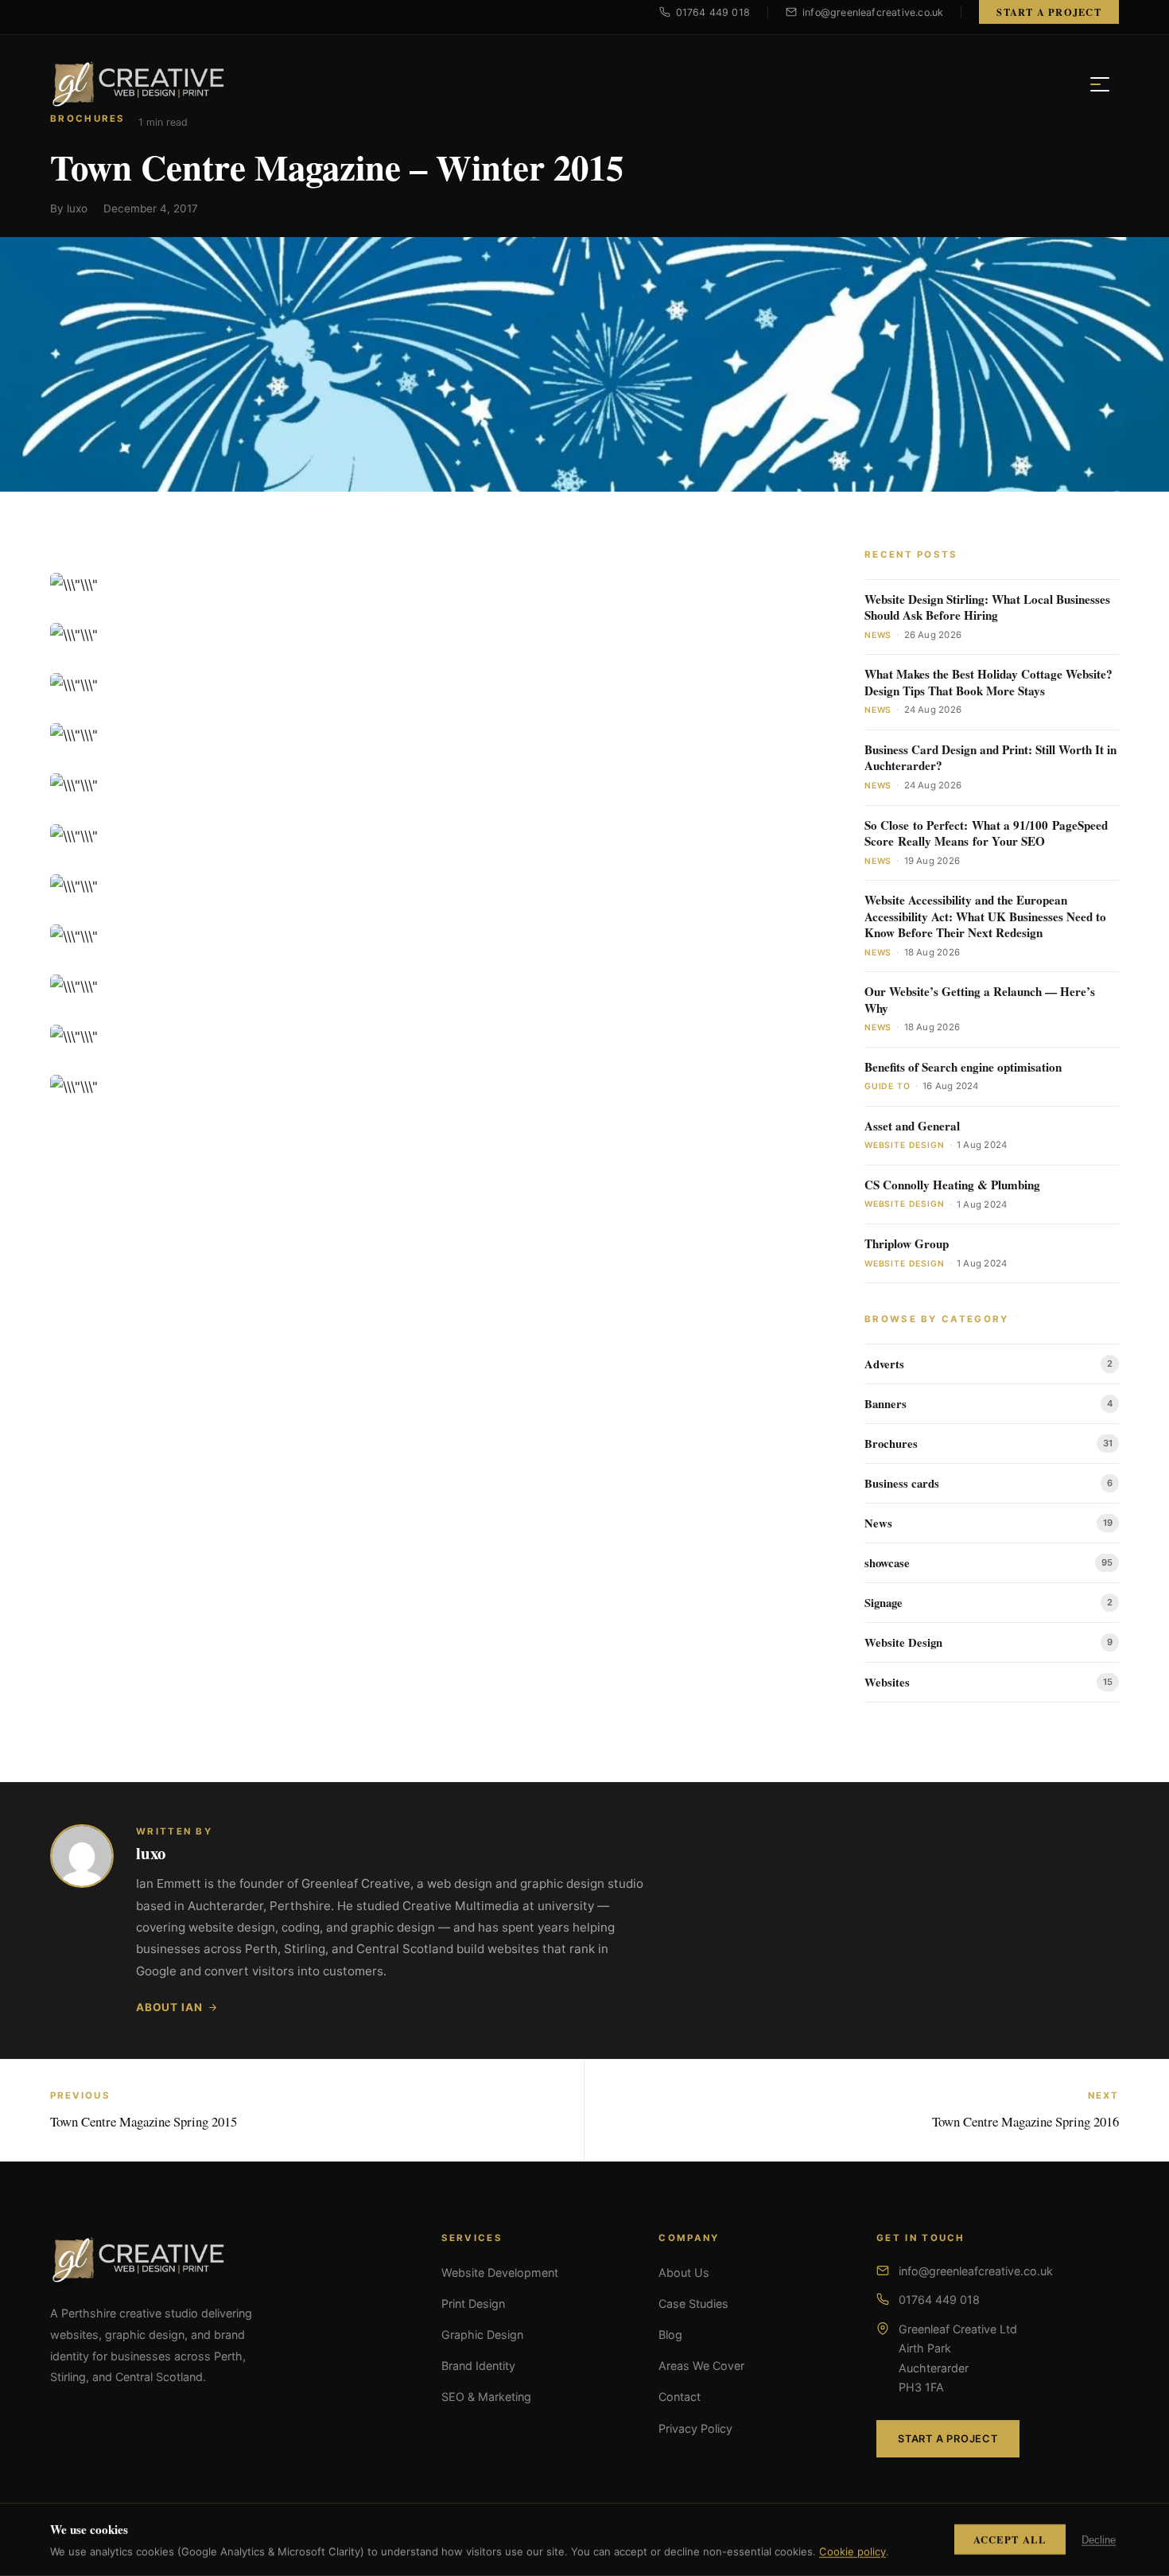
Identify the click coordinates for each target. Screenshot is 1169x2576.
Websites (887, 1682)
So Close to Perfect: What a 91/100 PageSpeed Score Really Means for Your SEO (986, 833)
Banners (885, 1404)
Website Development (500, 2272)
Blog (670, 2335)
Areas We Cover (701, 2366)
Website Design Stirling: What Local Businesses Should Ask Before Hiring (987, 607)
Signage (884, 1603)
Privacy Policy (695, 2428)
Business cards (902, 1483)
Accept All (1010, 2540)
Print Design (473, 2304)
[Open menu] (1100, 84)
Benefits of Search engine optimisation (963, 1067)
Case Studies (693, 2304)
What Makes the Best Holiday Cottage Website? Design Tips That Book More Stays (988, 682)
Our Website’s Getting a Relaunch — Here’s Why (980, 1000)
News (878, 1523)
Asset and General (912, 1126)
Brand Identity (478, 2366)
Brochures (891, 1444)
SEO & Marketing (486, 2397)
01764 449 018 (939, 2300)
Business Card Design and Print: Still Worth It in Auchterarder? (990, 758)
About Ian (169, 2007)
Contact (680, 2397)
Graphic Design (482, 2335)
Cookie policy (852, 2551)
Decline (1099, 2540)
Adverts (884, 1364)
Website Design (903, 1642)
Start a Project (1049, 12)
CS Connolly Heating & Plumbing (952, 1185)
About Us (684, 2272)
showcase (887, 1563)
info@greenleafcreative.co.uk (976, 2271)
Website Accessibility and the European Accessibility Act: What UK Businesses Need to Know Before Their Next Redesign (985, 916)
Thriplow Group (907, 1244)
